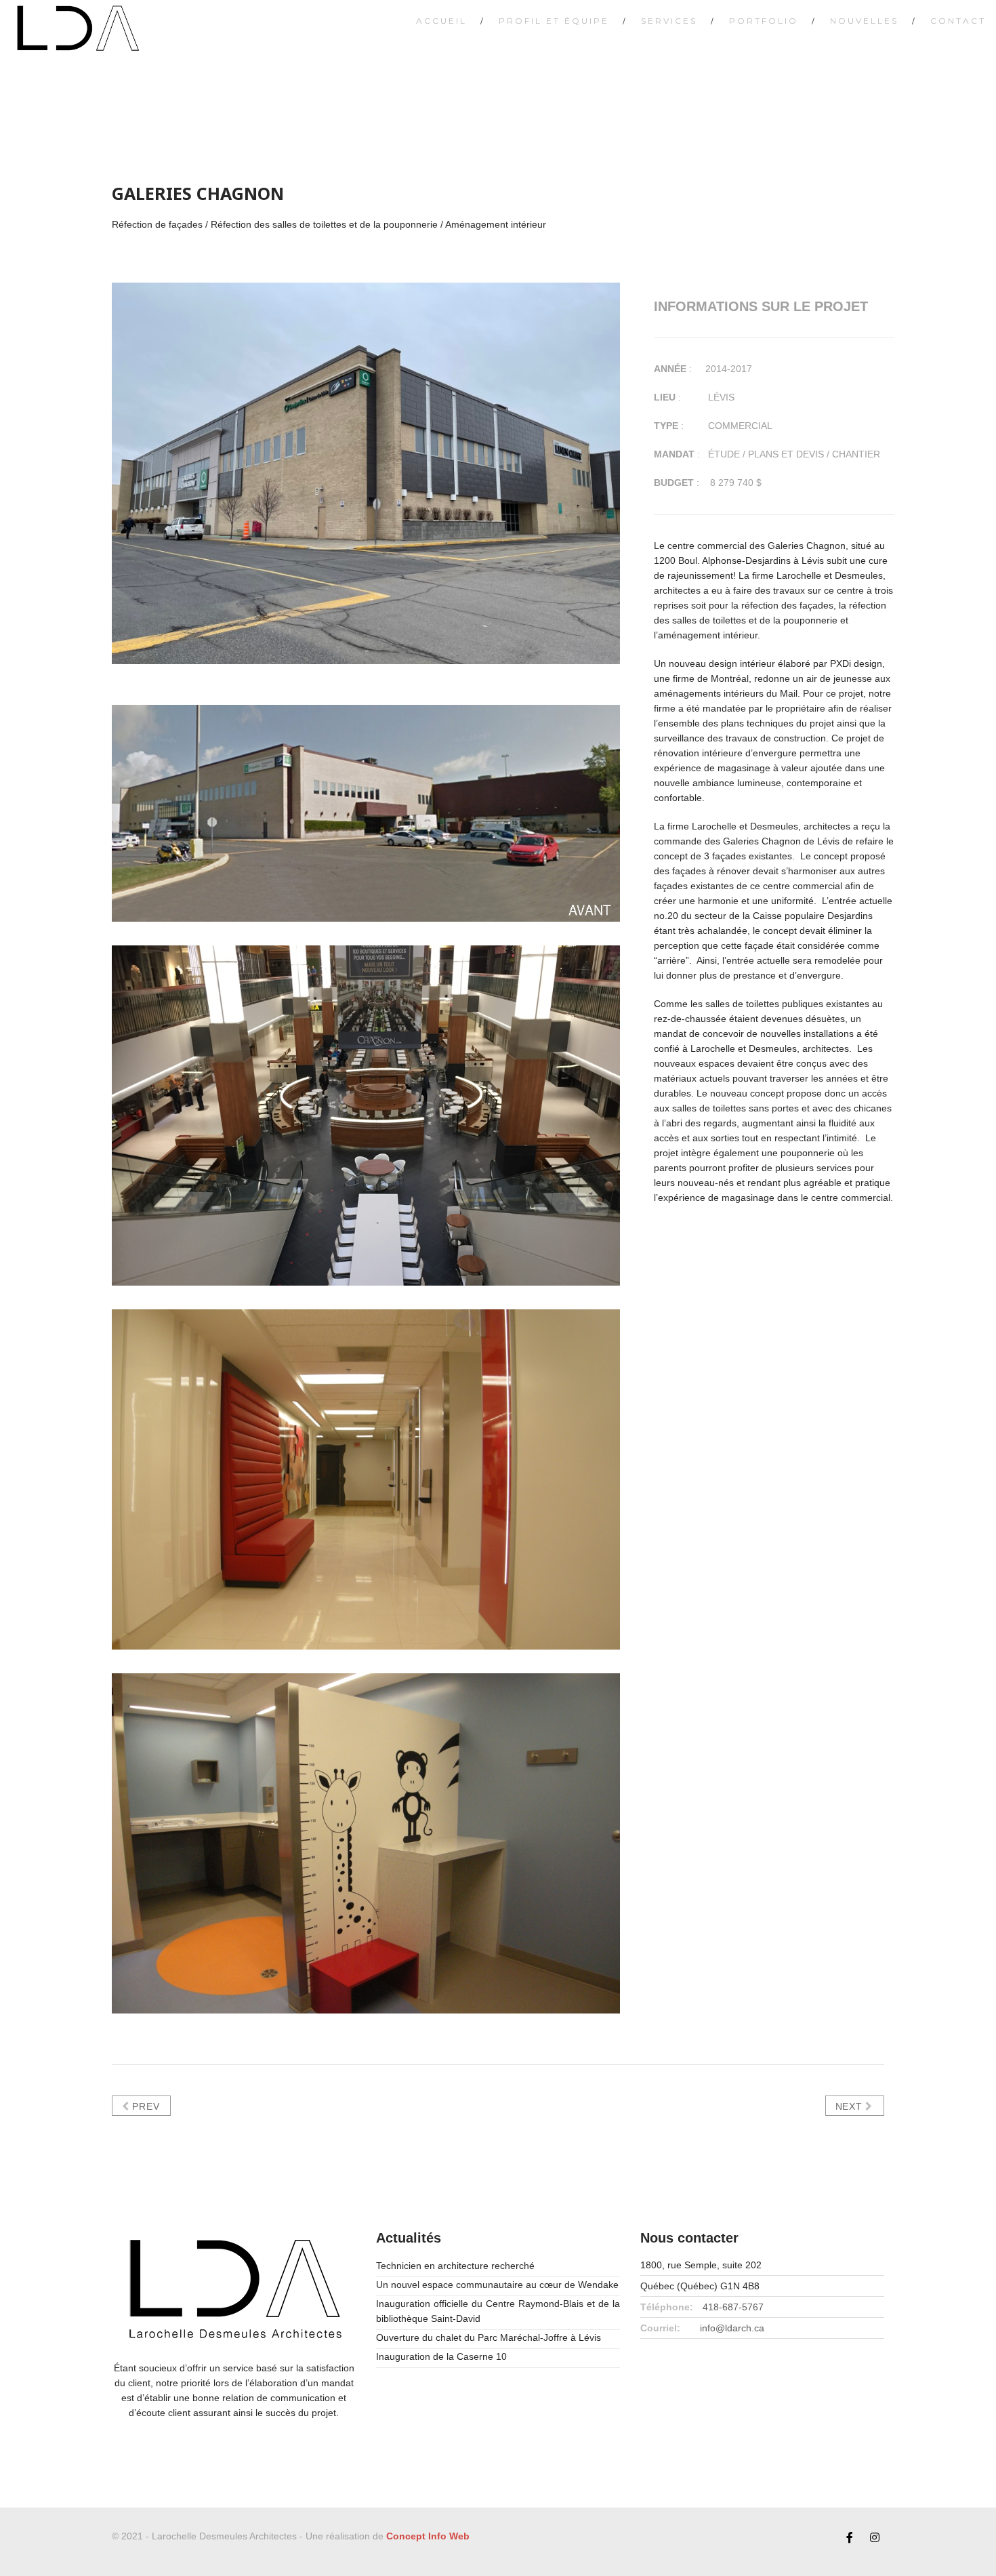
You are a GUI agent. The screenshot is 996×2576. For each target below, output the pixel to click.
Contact (958, 21)
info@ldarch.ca (732, 2328)
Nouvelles (864, 21)
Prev (145, 2106)
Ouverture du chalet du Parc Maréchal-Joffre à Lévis (489, 2337)
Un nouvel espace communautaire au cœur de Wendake (497, 2285)
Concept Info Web (428, 2536)
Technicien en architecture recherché (455, 2266)
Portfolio (764, 21)
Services (669, 21)
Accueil (441, 21)
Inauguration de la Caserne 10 (441, 2356)
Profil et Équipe (554, 21)
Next (851, 2106)
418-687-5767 (733, 2307)
